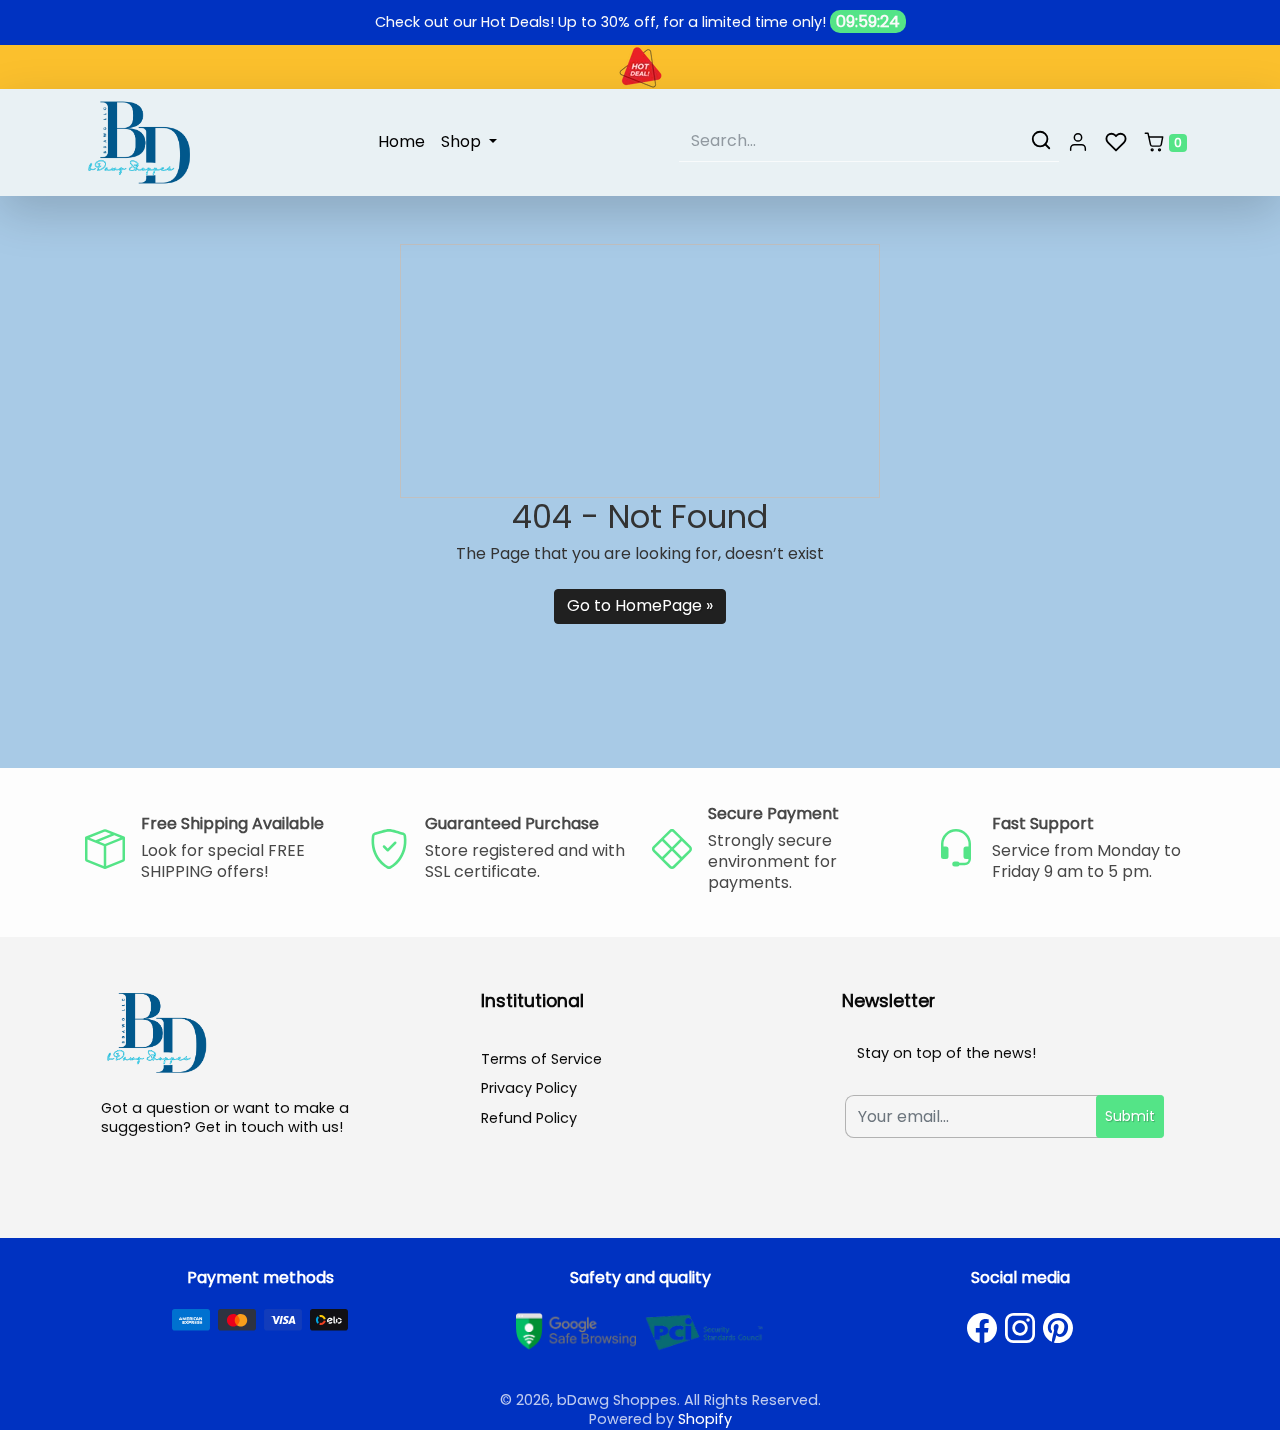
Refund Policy (529, 1118)
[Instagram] (1020, 1328)
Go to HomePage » (640, 605)
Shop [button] (463, 141)
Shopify (705, 1419)
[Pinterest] (1058, 1328)
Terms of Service (541, 1059)
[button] (1078, 143)
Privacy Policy (529, 1088)
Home (401, 141)
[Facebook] (982, 1328)
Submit (1130, 1116)
